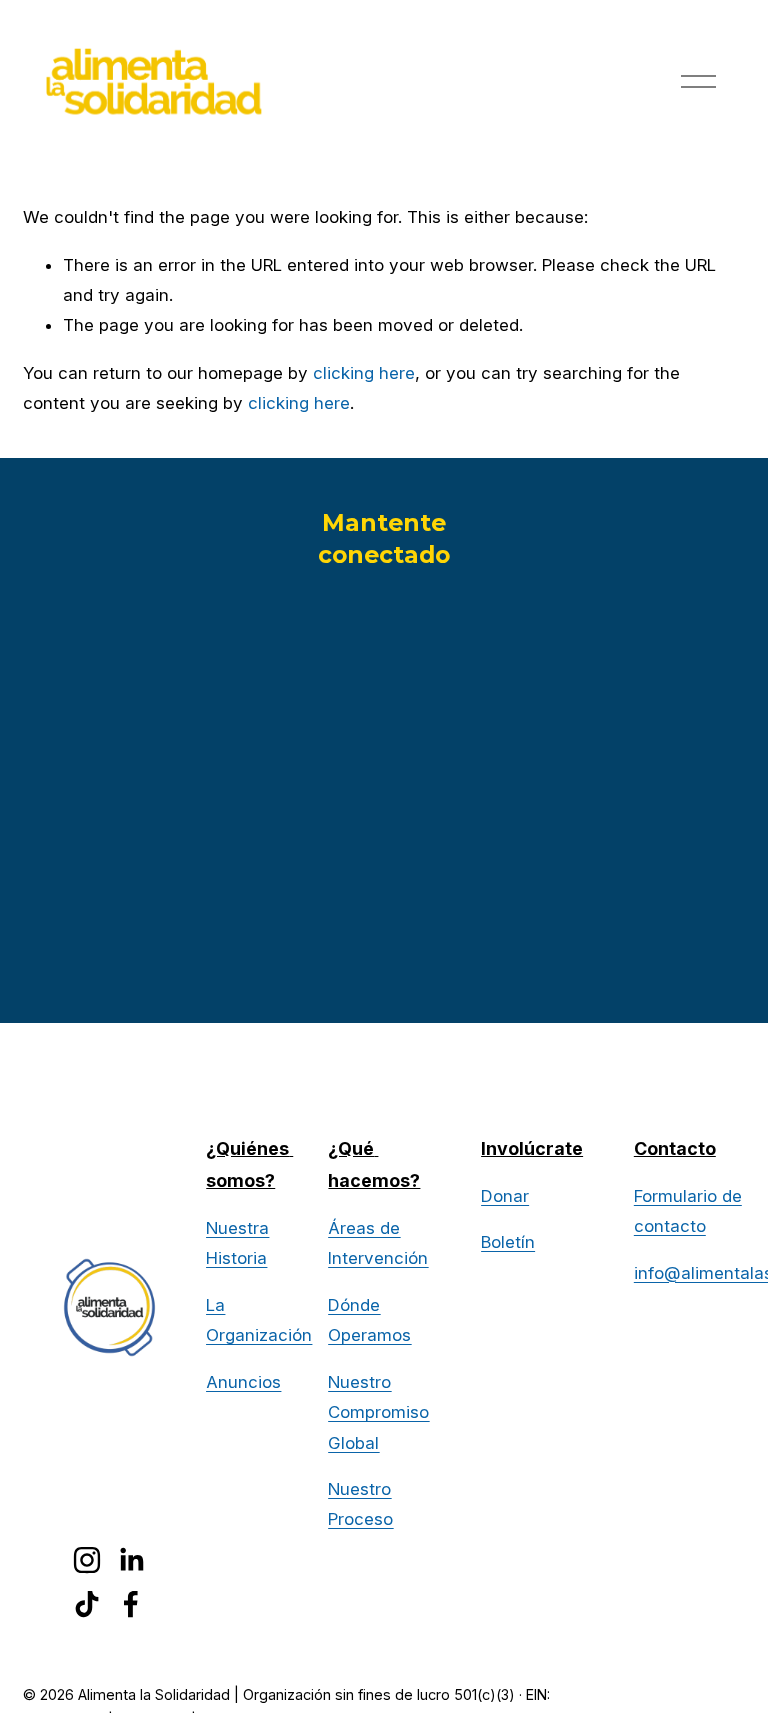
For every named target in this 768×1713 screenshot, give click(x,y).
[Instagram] (87, 1560)
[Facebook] (131, 1604)
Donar (505, 1196)
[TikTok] (87, 1604)
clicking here (364, 373)
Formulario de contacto (688, 1211)
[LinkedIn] (131, 1560)
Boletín (508, 1242)
